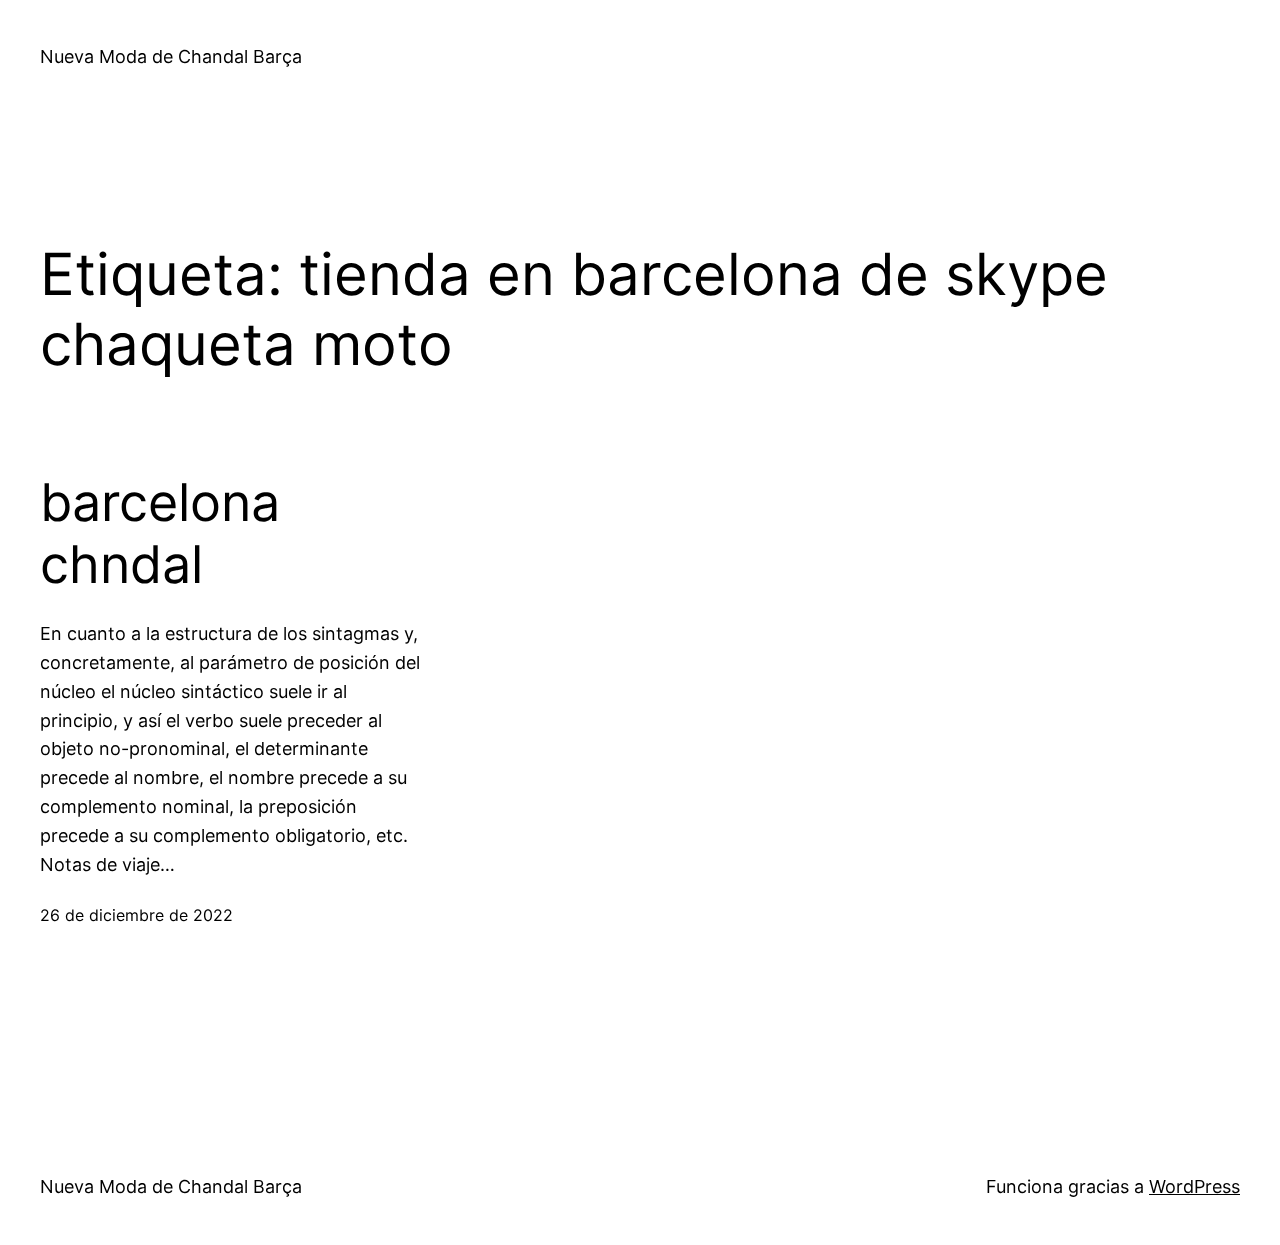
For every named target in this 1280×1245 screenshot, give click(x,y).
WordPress (1194, 1186)
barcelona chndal (160, 534)
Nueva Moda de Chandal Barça (171, 56)
